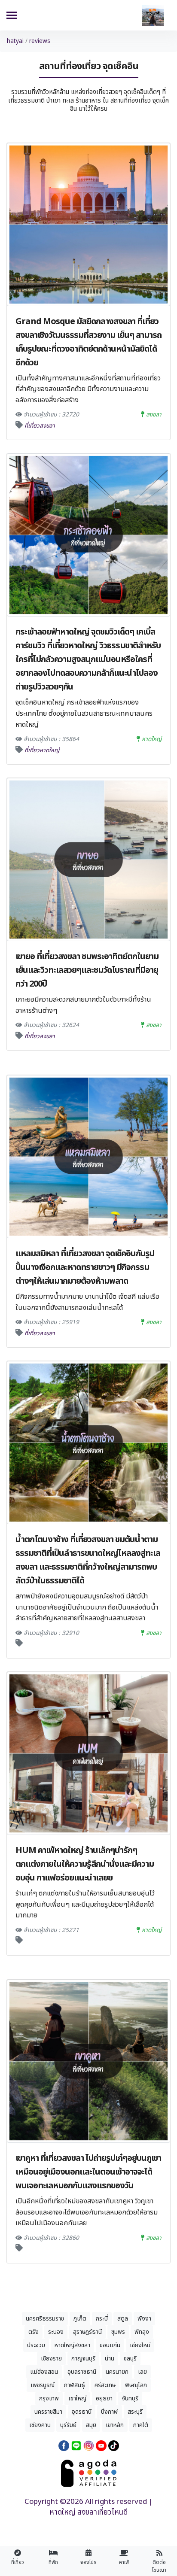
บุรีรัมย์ (68, 2425)
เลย (142, 2372)
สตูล (123, 2319)
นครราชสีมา (48, 2412)
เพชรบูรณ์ (43, 2385)
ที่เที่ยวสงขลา (40, 426)
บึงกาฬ (110, 2412)
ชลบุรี (130, 2359)
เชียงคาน (40, 2425)
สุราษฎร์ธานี (87, 2332)
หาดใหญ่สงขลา (72, 2345)
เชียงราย (51, 2359)
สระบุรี (135, 2412)
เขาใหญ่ (77, 2398)
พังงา (144, 2319)
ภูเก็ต (80, 2319)
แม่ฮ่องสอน (44, 2372)
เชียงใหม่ (140, 2345)
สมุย (91, 2425)
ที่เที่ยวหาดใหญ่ (42, 750)
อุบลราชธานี (82, 2372)
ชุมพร (118, 2332)
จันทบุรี (130, 2398)
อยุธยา (104, 2398)
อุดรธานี (82, 2412)
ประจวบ (36, 2345)
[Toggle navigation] (12, 16)
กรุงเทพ (49, 2398)
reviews (40, 41)
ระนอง (56, 2332)
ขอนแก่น (110, 2345)
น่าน (110, 2359)
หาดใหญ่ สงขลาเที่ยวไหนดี (88, 2513)
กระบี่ (102, 2319)
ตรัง (34, 2332)
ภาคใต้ (141, 2425)
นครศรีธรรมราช (45, 2319)
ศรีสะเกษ (105, 2385)
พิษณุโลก (136, 2385)
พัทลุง (142, 2332)
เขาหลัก (115, 2425)
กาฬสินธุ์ (75, 2385)
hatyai (15, 41)
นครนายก (117, 2372)
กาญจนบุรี (83, 2359)
